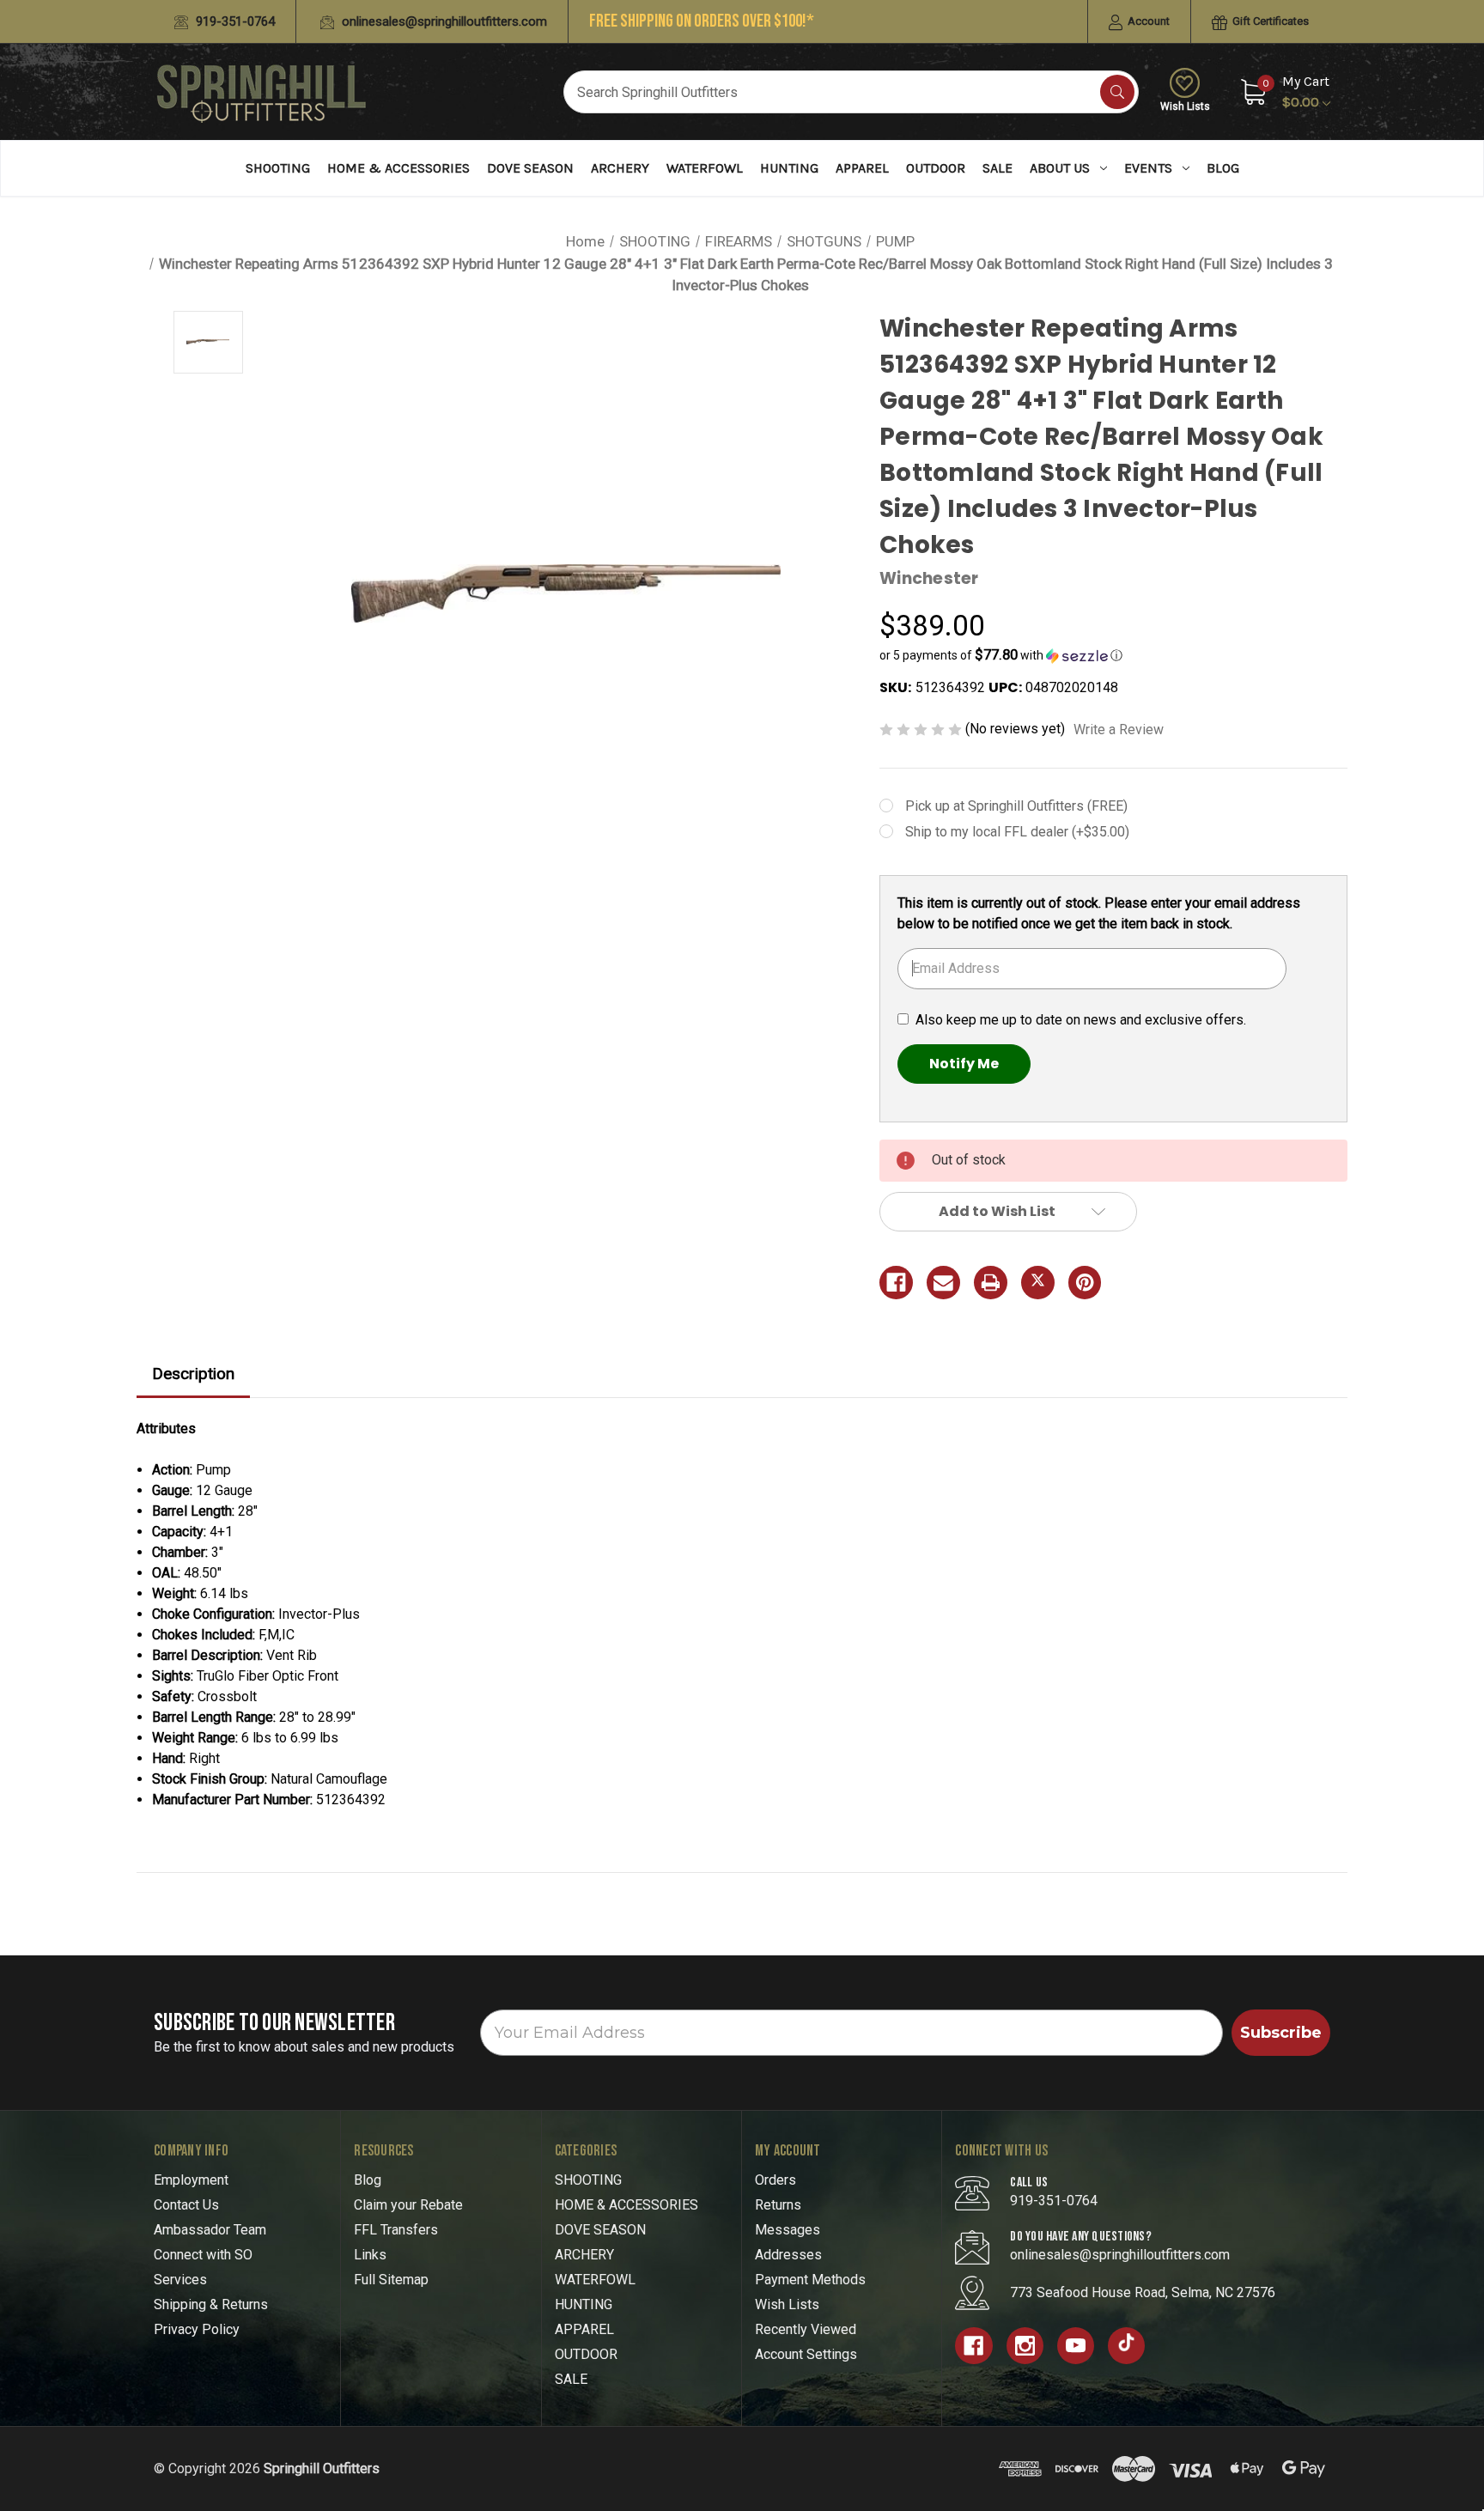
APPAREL (862, 168)
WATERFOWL (705, 168)
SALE (997, 168)
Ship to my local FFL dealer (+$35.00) (1017, 832)
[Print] (991, 1283)
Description (193, 1374)
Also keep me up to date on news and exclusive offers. (1081, 1020)
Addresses (788, 2255)
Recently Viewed (806, 2329)
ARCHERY (620, 168)
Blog (1223, 168)
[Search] (1117, 92)
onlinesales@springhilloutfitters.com (443, 21)
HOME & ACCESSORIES (398, 168)
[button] (1113, 655)
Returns (778, 2205)
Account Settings (806, 2354)
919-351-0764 (234, 21)
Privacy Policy (197, 2329)
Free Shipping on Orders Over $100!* (702, 21)
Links (370, 2255)
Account (1147, 21)
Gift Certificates (1269, 21)
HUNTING (789, 168)
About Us (1060, 168)
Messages (788, 2230)
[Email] (943, 1283)
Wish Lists (1185, 106)
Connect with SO (203, 2255)
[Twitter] (1038, 1283)
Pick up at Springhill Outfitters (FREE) (1016, 806)
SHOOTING (278, 168)
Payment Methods (810, 2280)
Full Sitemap (391, 2280)
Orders (775, 2180)
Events (1148, 168)
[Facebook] (896, 1283)
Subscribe (1281, 2033)
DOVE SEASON (530, 168)
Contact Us (186, 2205)
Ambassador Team (210, 2230)
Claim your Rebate (408, 2205)
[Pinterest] (1085, 1283)
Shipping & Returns (211, 2304)
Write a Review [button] (1119, 730)
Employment (191, 2180)
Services (180, 2280)
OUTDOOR (936, 168)
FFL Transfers (396, 2230)
